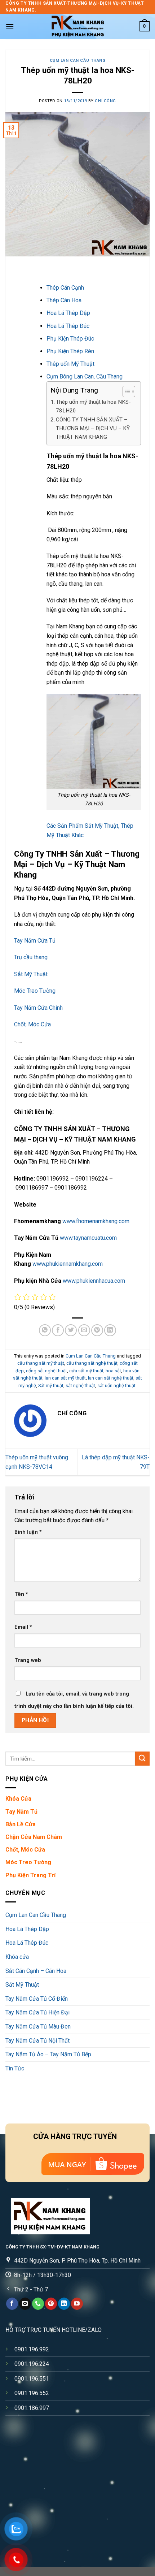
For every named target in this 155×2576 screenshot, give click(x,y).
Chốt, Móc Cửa (32, 1024)
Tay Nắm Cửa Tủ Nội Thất (37, 2041)
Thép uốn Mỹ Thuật (70, 364)
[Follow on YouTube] (77, 2304)
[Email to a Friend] (84, 1330)
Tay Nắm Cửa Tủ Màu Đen (38, 2027)
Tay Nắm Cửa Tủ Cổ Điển (37, 1999)
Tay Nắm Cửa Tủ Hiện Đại (37, 2012)
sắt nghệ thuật (80, 1386)
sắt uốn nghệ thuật (116, 1386)
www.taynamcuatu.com (88, 1238)
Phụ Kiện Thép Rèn (70, 351)
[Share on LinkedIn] (110, 1330)
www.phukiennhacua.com (94, 1281)
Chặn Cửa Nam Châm (34, 1837)
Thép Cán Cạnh (65, 288)
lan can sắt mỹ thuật (65, 1378)
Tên (21, 1594)
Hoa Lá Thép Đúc (68, 326)
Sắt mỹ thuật (51, 1386)
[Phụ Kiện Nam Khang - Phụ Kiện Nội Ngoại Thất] (77, 26)
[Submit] (142, 1759)
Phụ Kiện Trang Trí (30, 1875)
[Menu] (10, 27)
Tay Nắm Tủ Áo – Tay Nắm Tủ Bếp (48, 2054)
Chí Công (105, 101)
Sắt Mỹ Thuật (31, 974)
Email (23, 1627)
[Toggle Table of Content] (125, 391)
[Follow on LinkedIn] (64, 2304)
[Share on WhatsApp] (45, 1330)
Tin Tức (15, 2068)
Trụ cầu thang (31, 957)
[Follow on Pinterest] (51, 2304)
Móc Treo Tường (35, 991)
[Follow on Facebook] (12, 2304)
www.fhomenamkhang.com (96, 1221)
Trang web (28, 1660)
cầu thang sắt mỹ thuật (41, 1363)
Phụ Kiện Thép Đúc (70, 339)
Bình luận (28, 1532)
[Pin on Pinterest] (97, 1330)
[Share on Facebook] (58, 1330)
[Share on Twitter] (71, 1330)
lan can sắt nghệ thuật (111, 1378)
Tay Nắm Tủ (21, 1812)
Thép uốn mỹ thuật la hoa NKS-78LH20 (93, 406)
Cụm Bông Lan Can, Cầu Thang (85, 376)
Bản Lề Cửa (21, 1824)
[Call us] (38, 2304)
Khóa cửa (17, 1957)
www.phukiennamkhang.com (68, 1264)
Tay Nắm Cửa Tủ (35, 941)
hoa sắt (113, 1371)
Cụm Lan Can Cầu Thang (78, 60)
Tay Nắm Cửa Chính (38, 1008)
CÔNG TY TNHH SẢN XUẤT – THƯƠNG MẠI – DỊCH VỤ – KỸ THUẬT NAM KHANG (93, 428)
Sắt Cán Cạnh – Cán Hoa (36, 1971)
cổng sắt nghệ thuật (46, 1371)
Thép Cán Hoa (64, 300)
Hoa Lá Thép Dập (68, 313)
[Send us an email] (25, 2304)
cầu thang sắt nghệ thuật (92, 1363)
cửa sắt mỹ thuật (86, 1371)
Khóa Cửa (18, 1799)
